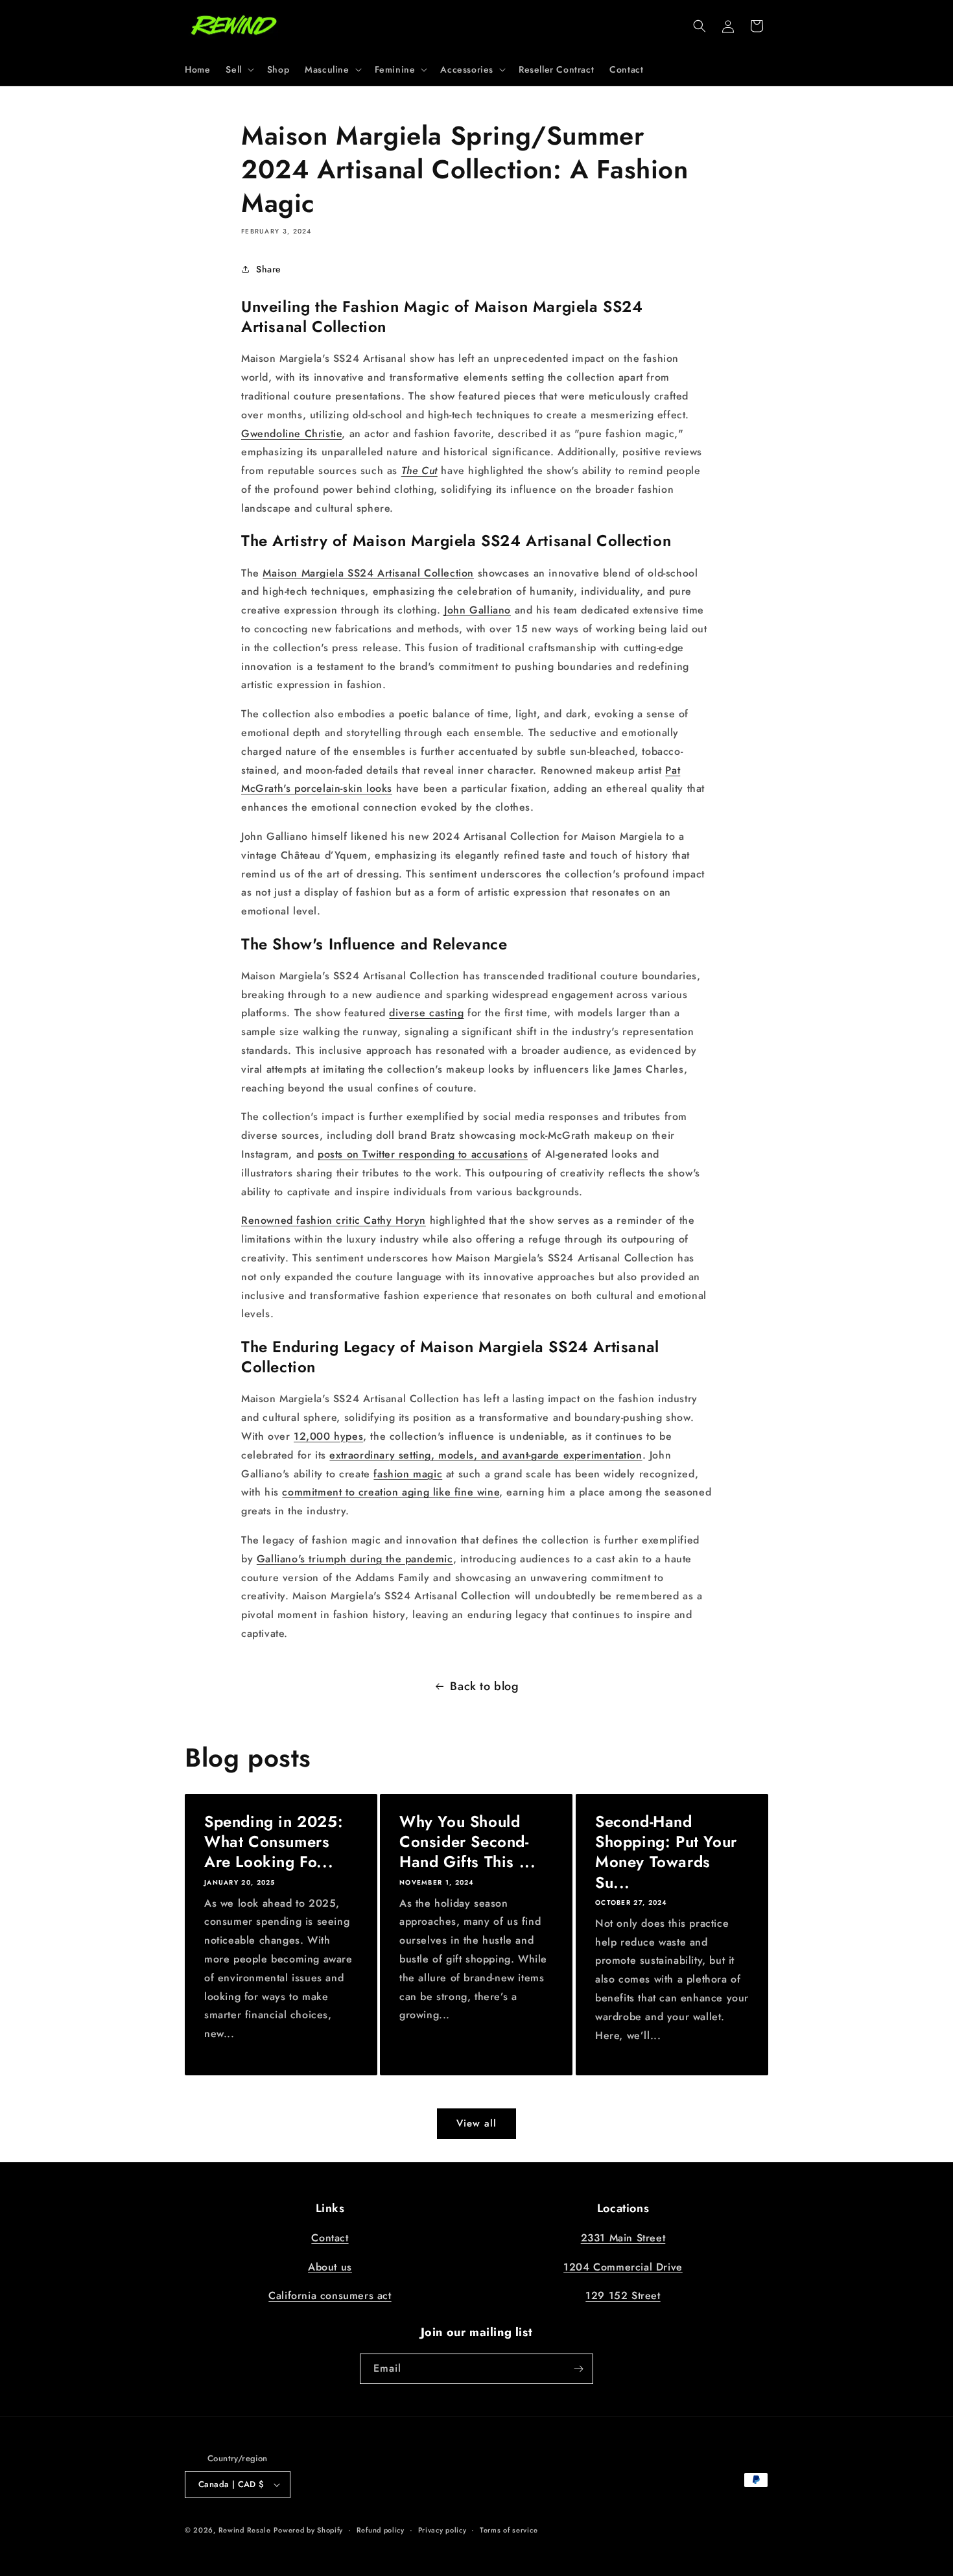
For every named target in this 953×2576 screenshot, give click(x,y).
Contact (330, 2238)
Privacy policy (442, 2530)
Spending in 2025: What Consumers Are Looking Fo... (274, 1842)
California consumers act (330, 2296)
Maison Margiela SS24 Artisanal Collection (368, 573)
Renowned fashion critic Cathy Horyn (334, 1220)
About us (330, 2267)
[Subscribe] (578, 2369)
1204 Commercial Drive (623, 2267)
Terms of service (509, 2530)
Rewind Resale (245, 2530)
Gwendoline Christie (291, 434)
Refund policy (381, 2530)
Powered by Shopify (308, 2530)
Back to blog (484, 1686)
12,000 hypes (328, 1436)
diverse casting (426, 1013)
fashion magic (408, 1474)
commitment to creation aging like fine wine (391, 1492)
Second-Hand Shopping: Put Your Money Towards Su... (666, 1852)
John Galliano (477, 610)
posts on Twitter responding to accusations (423, 1154)
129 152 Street (623, 2296)
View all (476, 2123)
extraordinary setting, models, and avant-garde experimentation (486, 1455)
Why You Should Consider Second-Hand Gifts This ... (467, 1842)
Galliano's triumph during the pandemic (355, 1559)
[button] (238, 69)
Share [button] (269, 269)
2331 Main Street (623, 2238)
